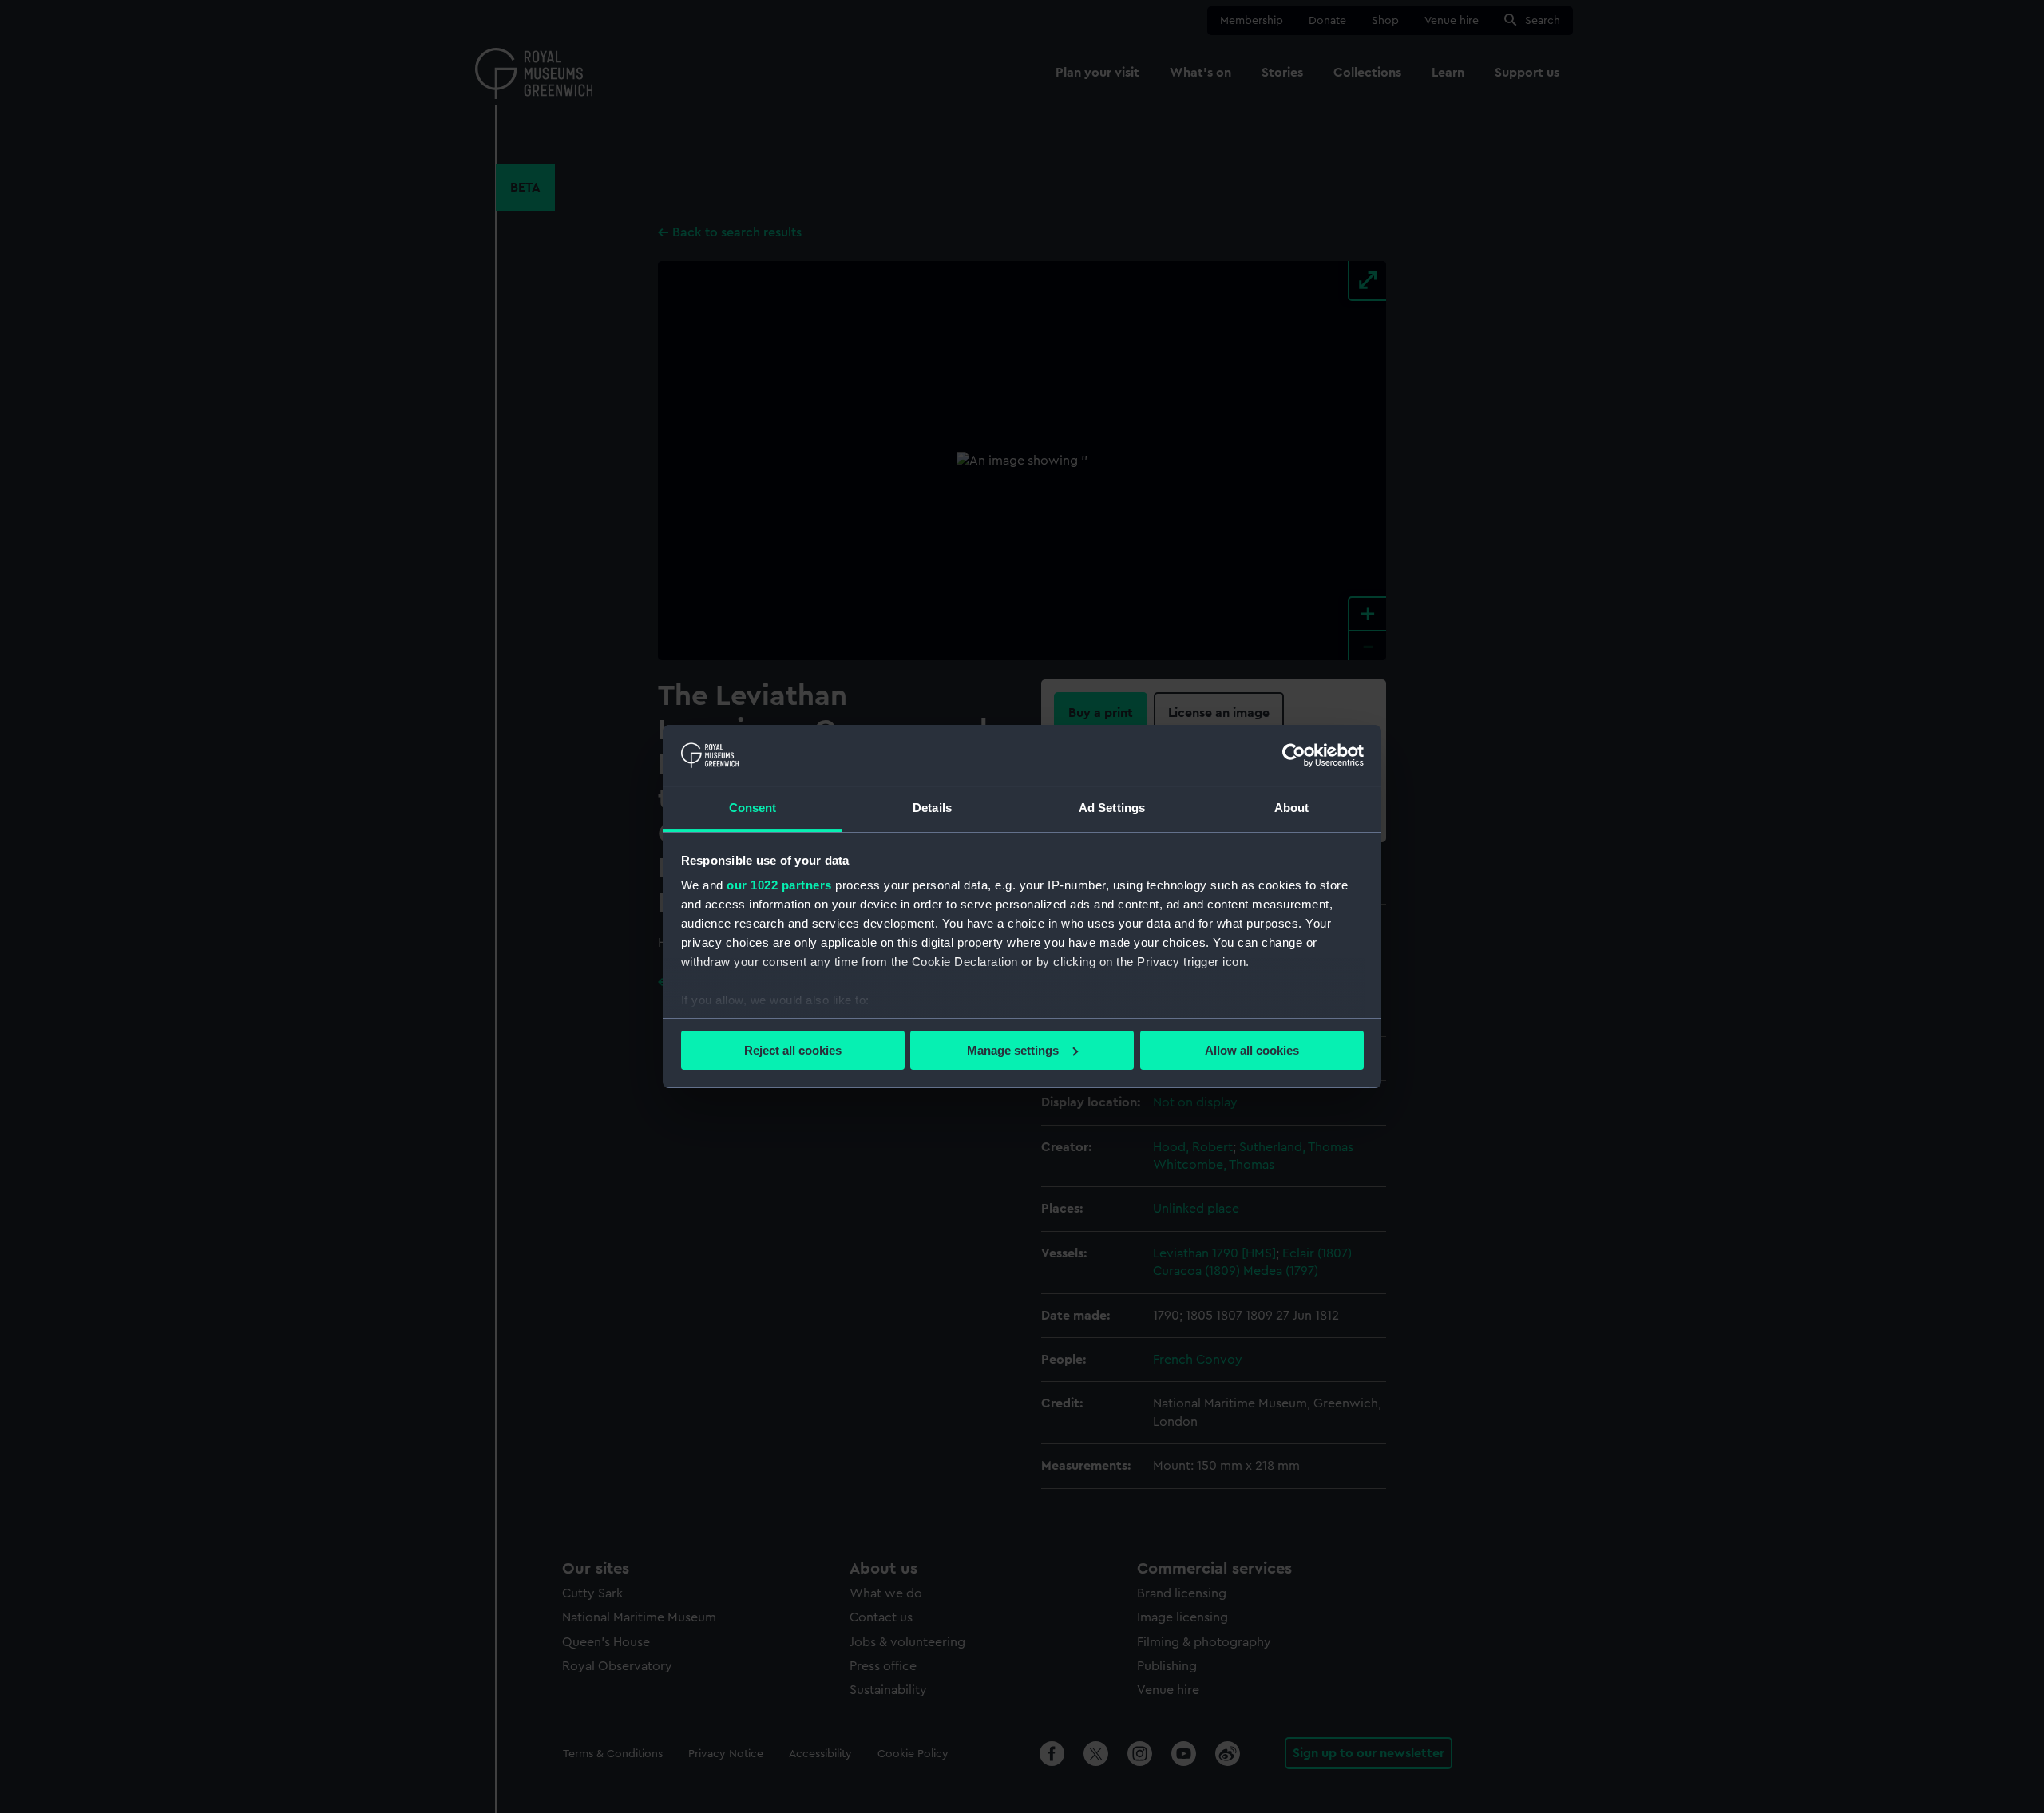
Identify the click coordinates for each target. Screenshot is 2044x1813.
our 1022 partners (779, 885)
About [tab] (1292, 808)
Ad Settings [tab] (1112, 808)
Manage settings (1013, 1050)
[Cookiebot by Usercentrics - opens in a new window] (1294, 755)
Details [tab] (932, 808)
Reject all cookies (793, 1050)
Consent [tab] (753, 808)
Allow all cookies (1252, 1050)
